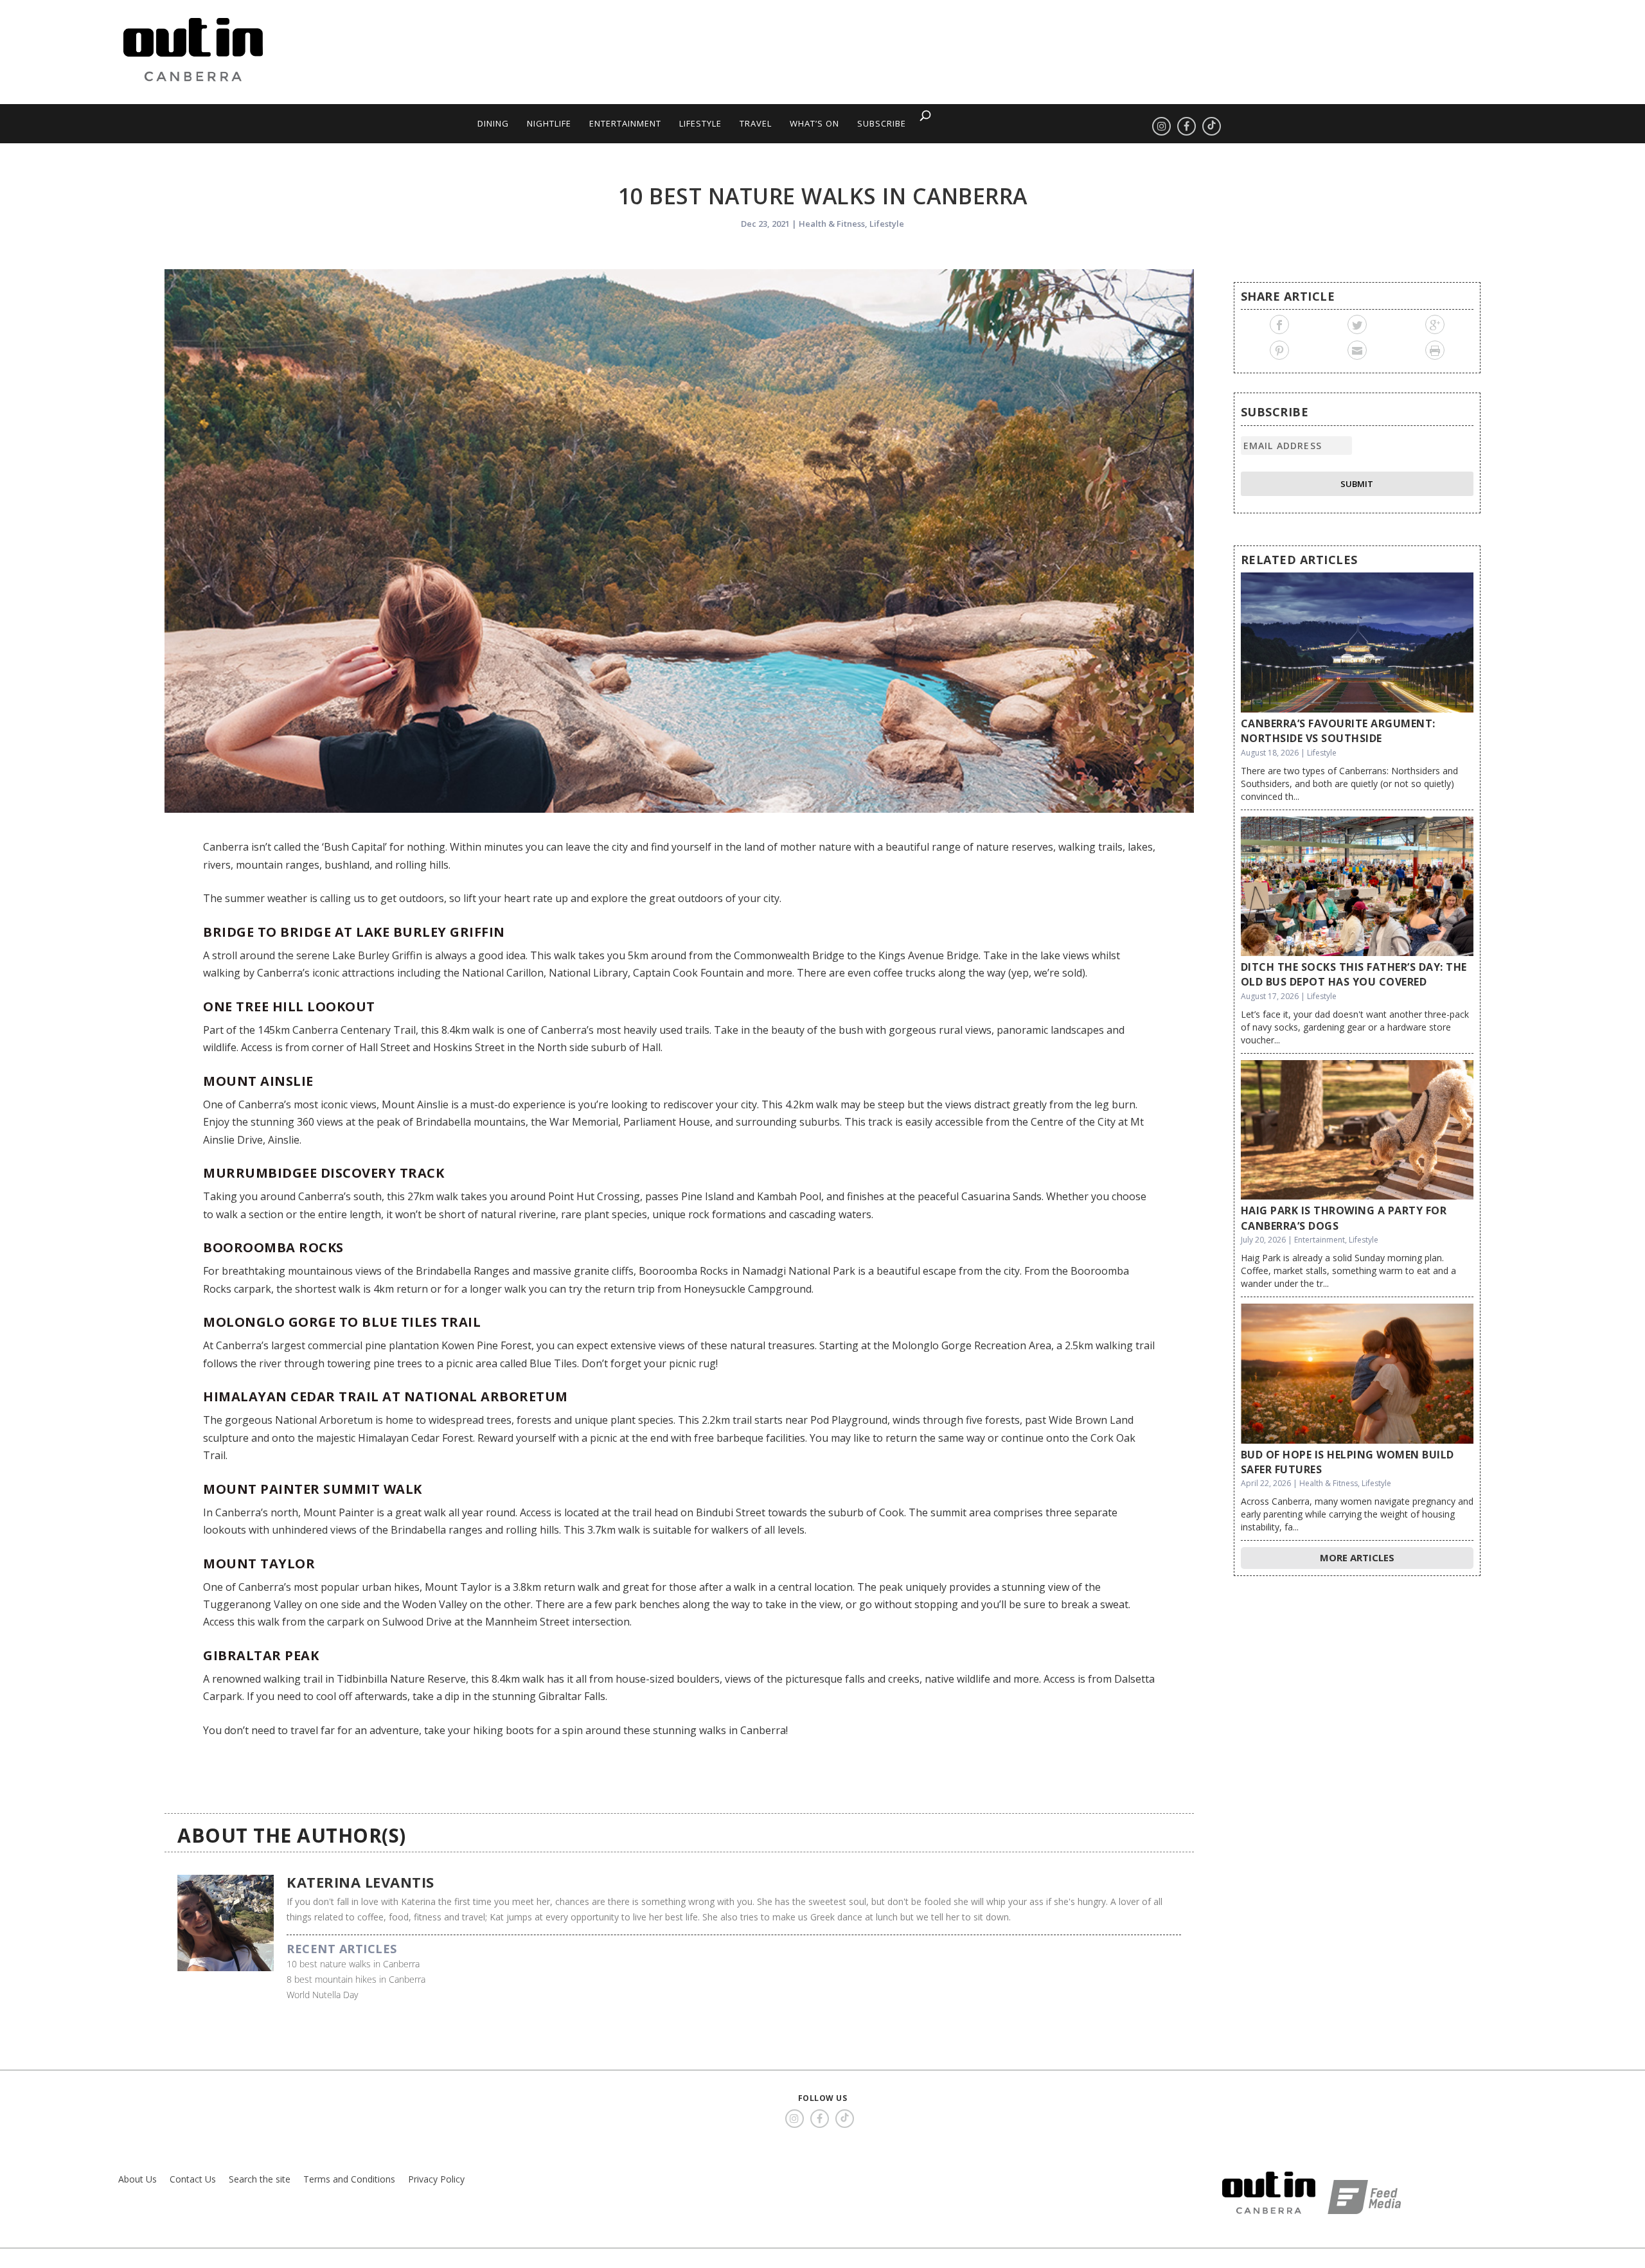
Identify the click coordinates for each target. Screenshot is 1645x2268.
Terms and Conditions (349, 2179)
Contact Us (193, 2179)
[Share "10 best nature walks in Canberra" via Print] (1435, 350)
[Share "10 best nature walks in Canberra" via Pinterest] (1280, 350)
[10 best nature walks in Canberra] (679, 541)
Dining (493, 123)
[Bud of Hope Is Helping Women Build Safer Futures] (1357, 1374)
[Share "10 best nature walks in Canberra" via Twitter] (1357, 324)
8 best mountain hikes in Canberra (356, 1979)
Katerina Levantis (360, 1882)
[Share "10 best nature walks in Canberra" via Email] (1357, 350)
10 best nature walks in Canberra (353, 1964)
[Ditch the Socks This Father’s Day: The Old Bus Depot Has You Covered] (1357, 887)
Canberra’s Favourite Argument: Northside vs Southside (1338, 731)
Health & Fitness (832, 224)
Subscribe (882, 123)
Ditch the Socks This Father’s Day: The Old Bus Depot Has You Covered (1354, 974)
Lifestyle (700, 123)
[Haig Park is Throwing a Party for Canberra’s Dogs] (1357, 1130)
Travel (756, 123)
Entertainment (625, 123)
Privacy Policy (436, 2179)
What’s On (814, 123)
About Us (138, 2179)
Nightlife (549, 123)
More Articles (1357, 1557)
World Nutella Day (322, 1995)
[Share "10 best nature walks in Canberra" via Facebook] (1280, 324)
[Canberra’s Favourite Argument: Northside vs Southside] (1357, 642)
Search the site (260, 2179)
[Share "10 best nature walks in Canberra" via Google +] (1435, 324)
